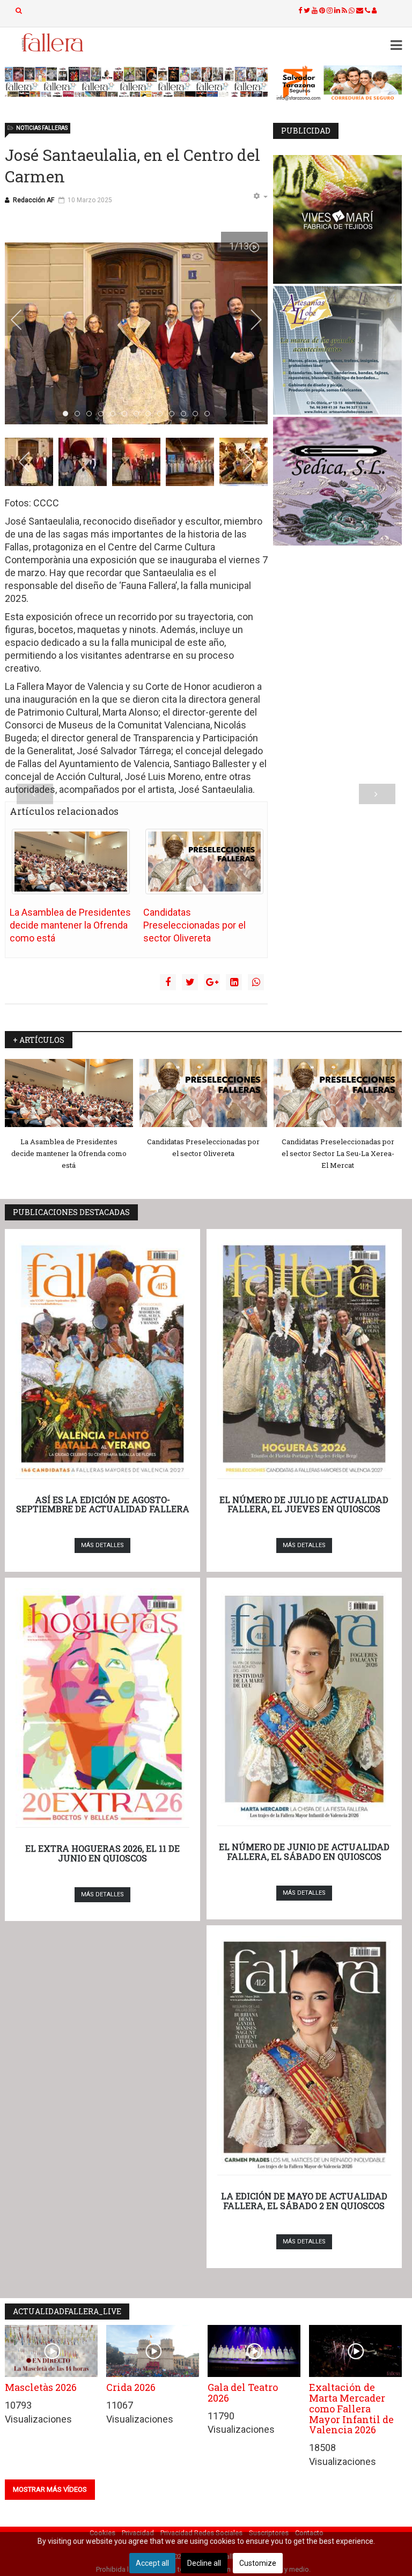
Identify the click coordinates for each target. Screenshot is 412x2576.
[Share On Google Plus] (212, 982)
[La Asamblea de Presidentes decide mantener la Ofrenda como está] (71, 862)
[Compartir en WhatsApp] (256, 982)
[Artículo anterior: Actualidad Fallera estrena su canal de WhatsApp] (35, 794)
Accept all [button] (152, 2563)
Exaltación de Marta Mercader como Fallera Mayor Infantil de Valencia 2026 (351, 2408)
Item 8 (162, 414)
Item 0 (68, 414)
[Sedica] (337, 481)
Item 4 (115, 414)
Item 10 (186, 414)
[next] (249, 320)
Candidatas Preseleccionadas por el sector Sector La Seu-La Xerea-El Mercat (338, 1153)
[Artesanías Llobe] (337, 350)
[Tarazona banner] (337, 83)
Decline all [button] (204, 2563)
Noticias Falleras (42, 128)
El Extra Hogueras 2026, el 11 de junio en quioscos (102, 1853)
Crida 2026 (131, 2387)
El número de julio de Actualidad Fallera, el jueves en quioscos (304, 1504)
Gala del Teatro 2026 (243, 2393)
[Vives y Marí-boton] (337, 219)
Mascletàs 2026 (41, 2387)
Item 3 (103, 414)
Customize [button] (258, 2563)
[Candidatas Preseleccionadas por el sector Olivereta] (204, 862)
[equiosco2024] (136, 82)
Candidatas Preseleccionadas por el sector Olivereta (194, 925)
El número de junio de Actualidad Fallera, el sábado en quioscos (304, 1852)
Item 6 (139, 414)
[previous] (24, 320)
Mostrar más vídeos (50, 2489)
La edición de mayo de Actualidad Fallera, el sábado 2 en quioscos (304, 2201)
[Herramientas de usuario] (260, 197)
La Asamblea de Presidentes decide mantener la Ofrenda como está (70, 925)
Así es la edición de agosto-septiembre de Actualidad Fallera (103, 1504)
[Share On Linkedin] (234, 982)
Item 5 (127, 414)
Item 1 (80, 414)
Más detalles (102, 1545)
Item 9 (174, 414)
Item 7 (150, 414)
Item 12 (209, 414)
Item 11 (198, 414)
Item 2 (91, 414)
